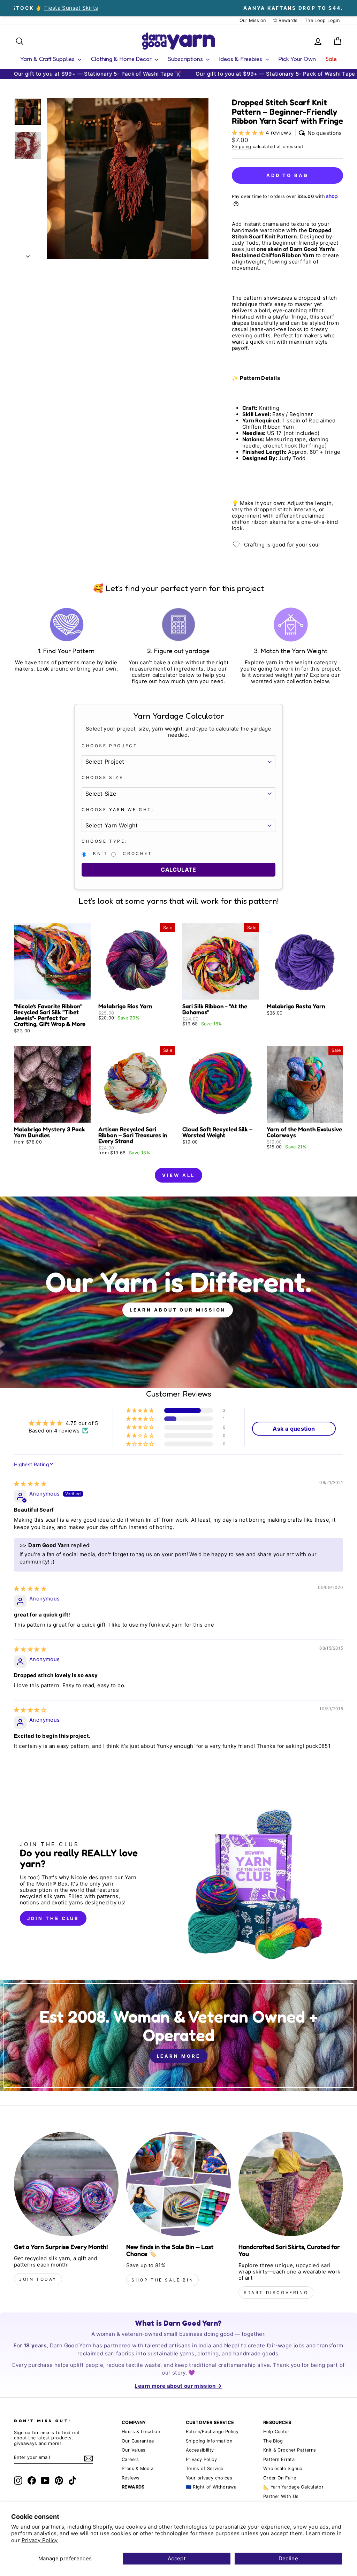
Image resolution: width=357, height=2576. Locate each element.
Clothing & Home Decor (122, 59)
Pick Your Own (297, 59)
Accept (177, 2558)
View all (178, 1175)
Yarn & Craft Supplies (48, 59)
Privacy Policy (40, 2540)
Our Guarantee (138, 2441)
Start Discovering (276, 2292)
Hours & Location (141, 2432)
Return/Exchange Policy (212, 2432)
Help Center (276, 2432)
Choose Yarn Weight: (118, 810)
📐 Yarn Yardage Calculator (293, 2487)
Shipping (242, 147)
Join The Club (53, 1918)
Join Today (38, 2279)
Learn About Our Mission (178, 1310)
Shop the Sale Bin (162, 2280)
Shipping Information (209, 2441)
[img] (30, 1484)
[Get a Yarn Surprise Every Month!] (66, 2184)
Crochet (137, 854)
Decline (288, 2558)
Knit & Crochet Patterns (290, 2450)
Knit (100, 854)
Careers (130, 2459)
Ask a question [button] (294, 1429)
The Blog (273, 2441)
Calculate (178, 870)
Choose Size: (104, 778)
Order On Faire (280, 2478)
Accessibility (200, 2450)
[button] (249, 133)
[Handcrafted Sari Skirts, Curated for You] (291, 2184)
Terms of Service (205, 2468)
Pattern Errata (279, 2459)
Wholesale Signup (283, 2468)
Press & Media (138, 2468)
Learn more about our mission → (178, 2386)
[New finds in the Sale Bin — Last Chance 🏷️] (178, 2184)
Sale (331, 59)
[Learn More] (178, 2035)
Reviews (131, 2478)
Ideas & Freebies (241, 59)
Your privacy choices (209, 2478)
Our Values (134, 2450)
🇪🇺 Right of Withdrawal (212, 2487)
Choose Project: (111, 746)
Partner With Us (281, 2496)
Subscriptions (186, 59)
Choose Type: (104, 841)
